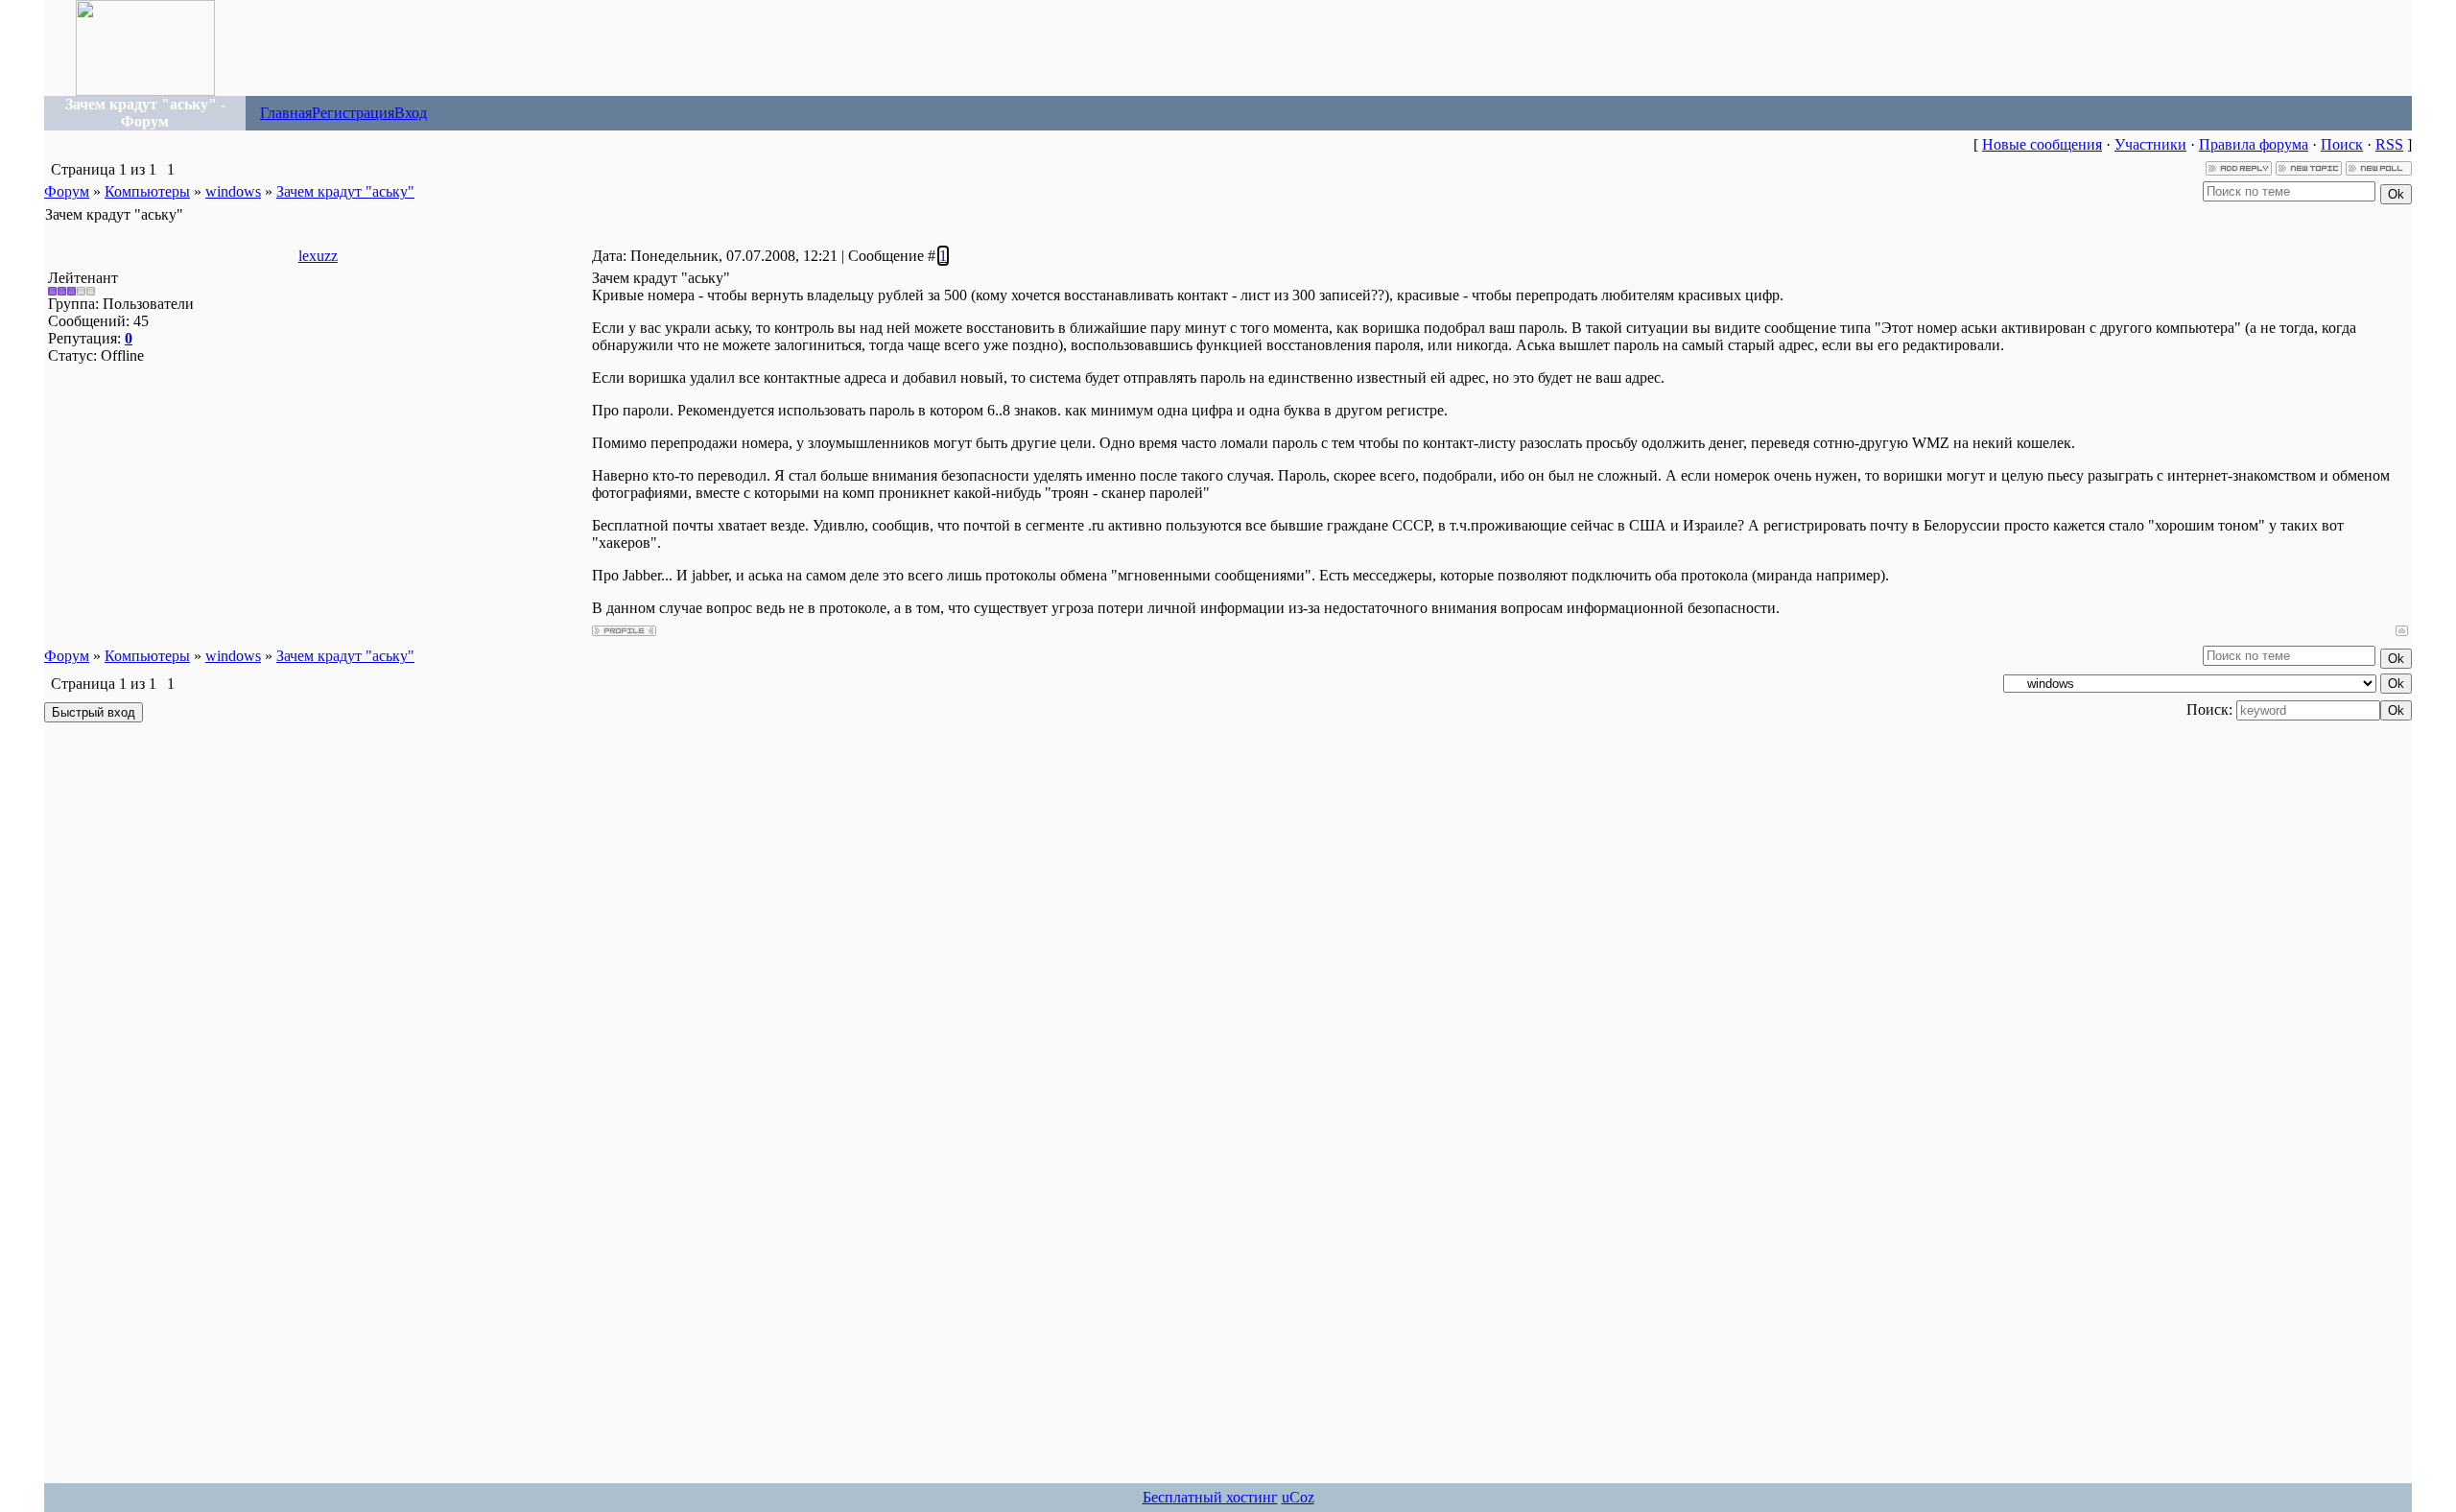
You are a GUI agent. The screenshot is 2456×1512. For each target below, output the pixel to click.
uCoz (1298, 1497)
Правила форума (2254, 144)
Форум (67, 191)
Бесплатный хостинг (1210, 1497)
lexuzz (318, 256)
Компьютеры (147, 191)
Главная (286, 113)
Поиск (2342, 144)
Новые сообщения (2042, 144)
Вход (411, 113)
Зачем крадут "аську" (345, 191)
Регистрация (353, 113)
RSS (2389, 144)
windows (233, 191)
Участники (2150, 144)
